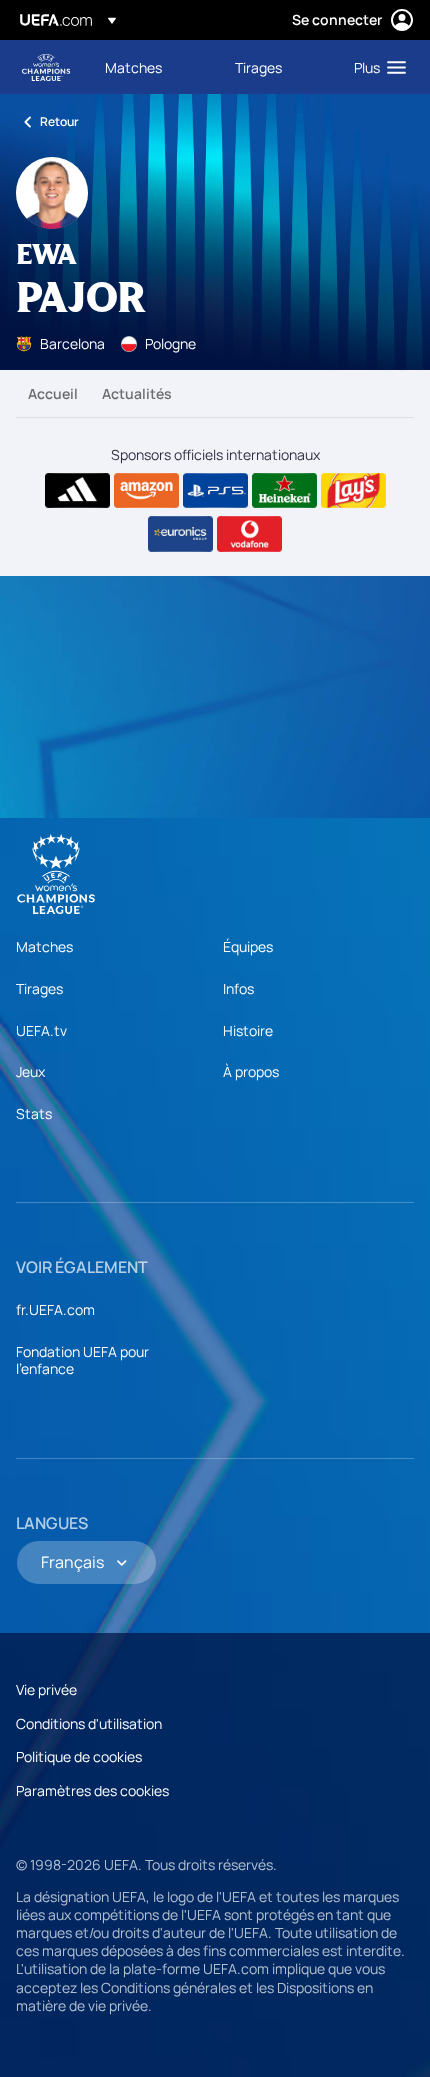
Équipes (248, 946)
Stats (34, 1113)
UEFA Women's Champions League (46, 67)
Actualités (137, 393)
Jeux (30, 1071)
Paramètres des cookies (92, 1790)
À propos (251, 1071)
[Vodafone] (249, 534)
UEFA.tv (41, 1030)
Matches (44, 946)
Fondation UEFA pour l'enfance (82, 1360)
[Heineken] (284, 491)
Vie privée (46, 1689)
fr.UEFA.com (55, 1309)
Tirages (39, 988)
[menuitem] (153, 67)
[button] (375, 67)
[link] (133, 67)
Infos (238, 988)
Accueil (53, 393)
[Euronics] (180, 534)
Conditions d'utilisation (89, 1723)
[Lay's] (353, 491)
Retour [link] (59, 121)
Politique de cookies (79, 1756)
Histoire (248, 1030)
